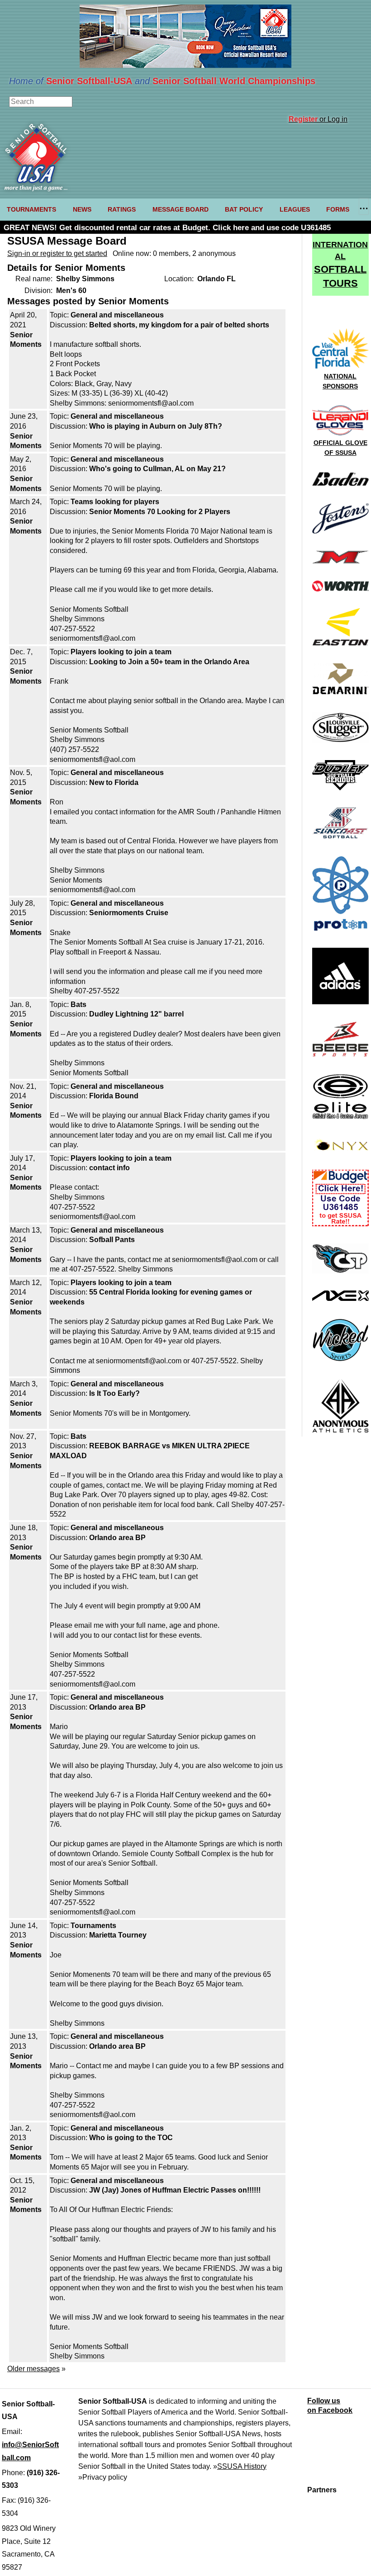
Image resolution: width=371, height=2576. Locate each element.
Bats (78, 1004)
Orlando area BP (117, 1538)
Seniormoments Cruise (129, 913)
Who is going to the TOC (131, 2138)
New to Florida (114, 782)
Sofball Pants (112, 1240)
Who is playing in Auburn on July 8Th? (156, 426)
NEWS (82, 209)
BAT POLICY (244, 209)
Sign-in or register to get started (57, 253)
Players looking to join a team (121, 652)
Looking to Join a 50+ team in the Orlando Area (169, 662)
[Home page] (36, 189)
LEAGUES (295, 209)
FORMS (338, 209)
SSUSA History (242, 2466)
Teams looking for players (115, 502)
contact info (109, 1168)
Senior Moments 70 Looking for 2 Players (160, 512)
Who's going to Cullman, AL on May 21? (157, 469)
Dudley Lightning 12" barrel (136, 1014)
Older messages (33, 2369)
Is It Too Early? (114, 1393)
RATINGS (122, 209)
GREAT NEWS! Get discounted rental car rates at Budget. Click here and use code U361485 (167, 228)
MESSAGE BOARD (181, 209)
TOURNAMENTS (31, 209)
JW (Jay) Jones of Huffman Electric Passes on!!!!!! (175, 2190)
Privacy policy (105, 2477)
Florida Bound (114, 1096)
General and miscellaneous (117, 315)
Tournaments (93, 1926)
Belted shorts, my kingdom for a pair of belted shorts (179, 325)
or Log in (318, 119)
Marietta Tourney (118, 1935)
